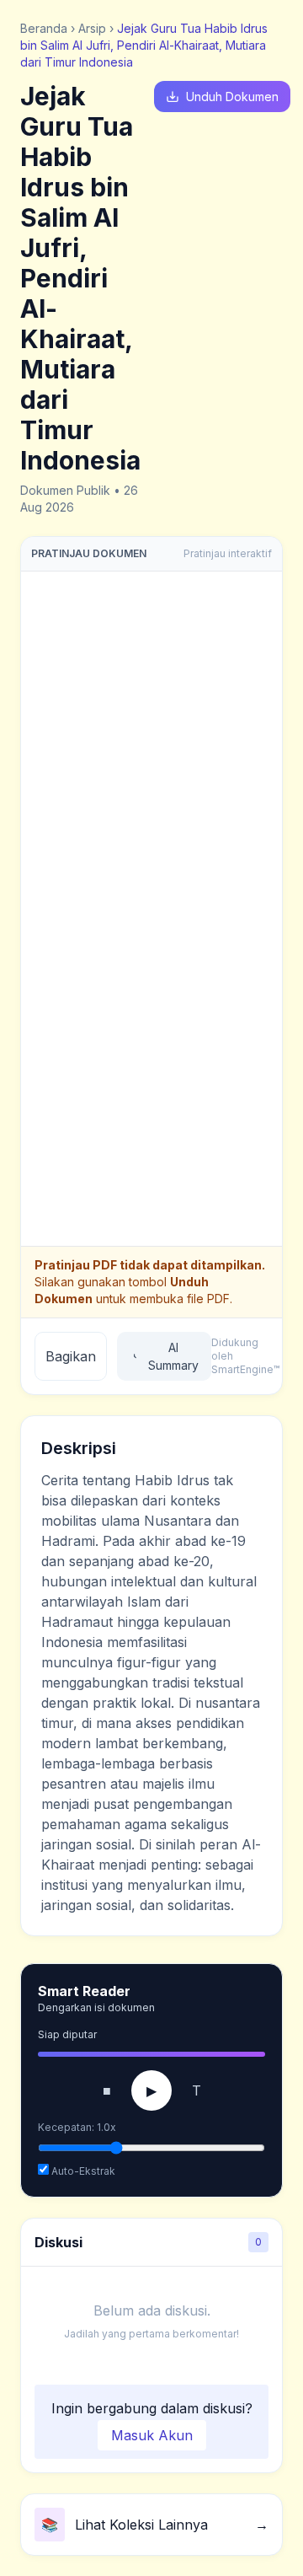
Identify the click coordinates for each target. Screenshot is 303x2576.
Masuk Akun (152, 2435)
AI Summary (173, 1356)
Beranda (44, 28)
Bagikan (71, 1356)
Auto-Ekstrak (82, 2171)
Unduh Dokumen (232, 97)
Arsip (92, 28)
